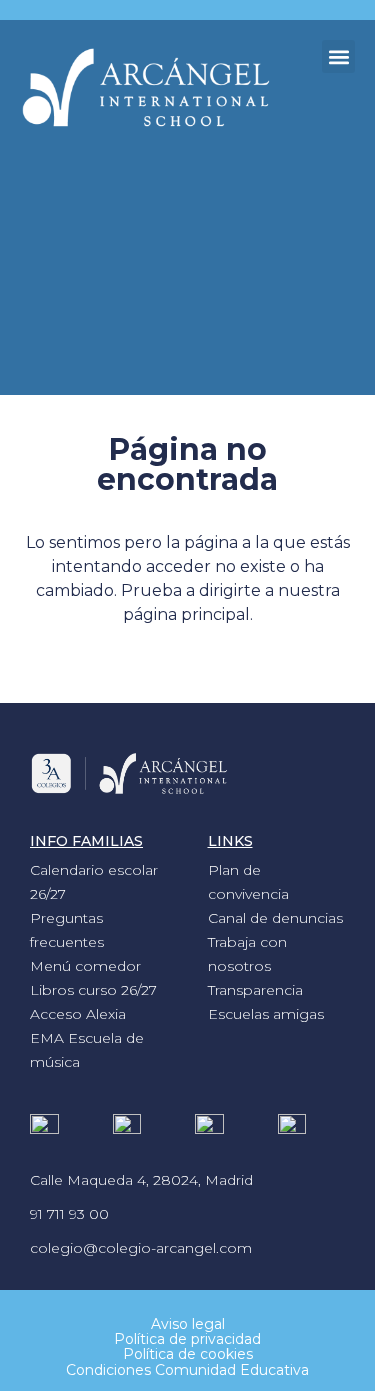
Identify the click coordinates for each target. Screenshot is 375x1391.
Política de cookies (188, 1354)
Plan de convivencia (248, 882)
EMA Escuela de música (87, 1050)
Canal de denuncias (275, 918)
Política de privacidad (187, 1339)
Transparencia (255, 990)
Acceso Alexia (78, 1014)
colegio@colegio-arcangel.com (141, 1248)
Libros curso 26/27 (93, 990)
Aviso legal (188, 1324)
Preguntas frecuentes (67, 930)
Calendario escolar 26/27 (94, 882)
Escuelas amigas (266, 1014)
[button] (338, 56)
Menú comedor (85, 966)
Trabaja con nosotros (247, 954)
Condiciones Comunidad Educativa (187, 1370)
